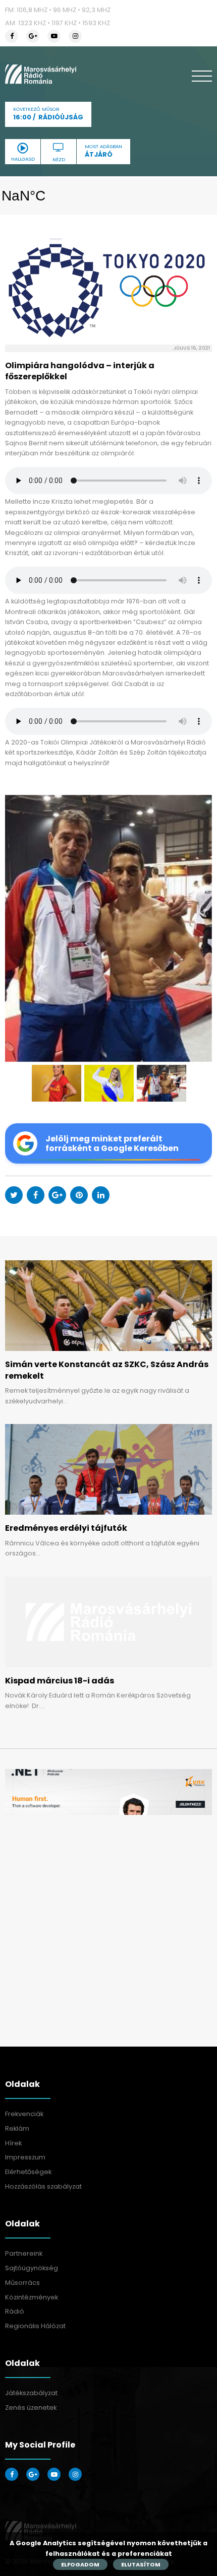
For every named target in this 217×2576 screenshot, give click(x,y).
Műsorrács (22, 2283)
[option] (108, 928)
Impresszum (25, 2157)
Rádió (15, 2311)
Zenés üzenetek (31, 2408)
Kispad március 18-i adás (60, 1681)
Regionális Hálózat (35, 2326)
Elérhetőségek (28, 2172)
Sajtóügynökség (32, 2268)
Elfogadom (80, 2564)
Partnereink (24, 2253)
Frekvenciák (24, 2114)
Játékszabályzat (31, 2393)
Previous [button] (18, 928)
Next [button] (199, 928)
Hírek (13, 2143)
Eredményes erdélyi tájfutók (66, 1528)
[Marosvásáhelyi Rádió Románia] (41, 74)
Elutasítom (141, 2564)
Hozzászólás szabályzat (43, 2186)
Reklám (17, 2128)
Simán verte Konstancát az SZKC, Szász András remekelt (107, 1370)
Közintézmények (32, 2297)
